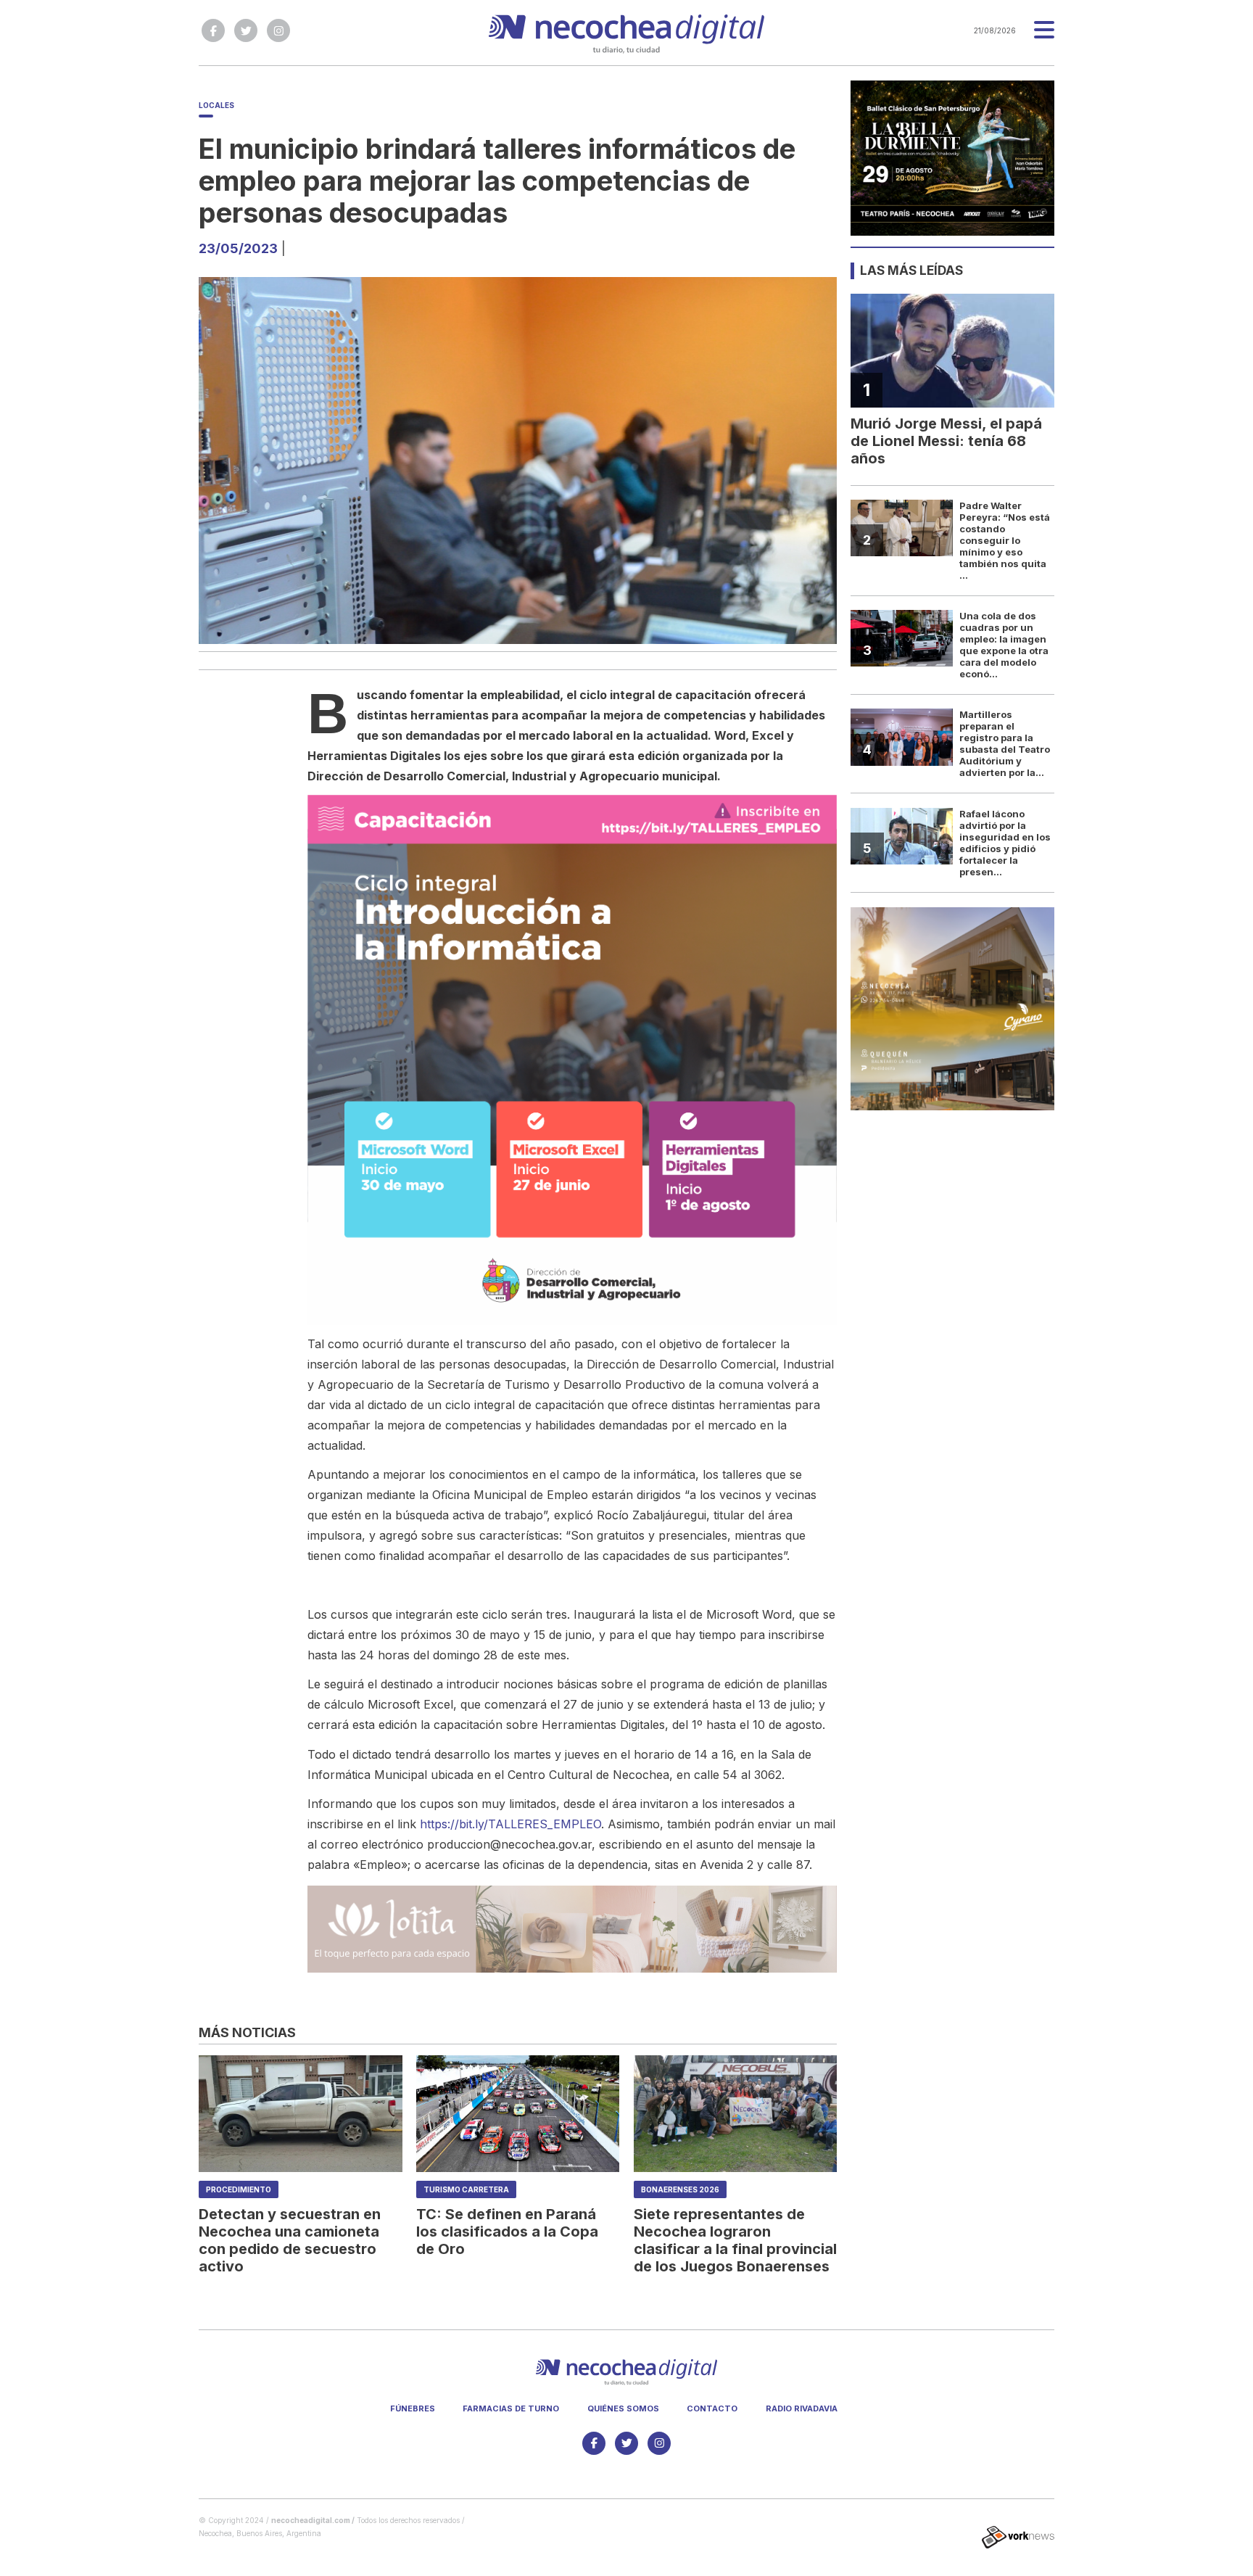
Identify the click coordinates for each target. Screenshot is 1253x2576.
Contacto (712, 2408)
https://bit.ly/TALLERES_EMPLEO (510, 1824)
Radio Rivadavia (802, 2408)
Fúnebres (413, 2408)
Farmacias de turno (511, 2408)
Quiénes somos (623, 2408)
